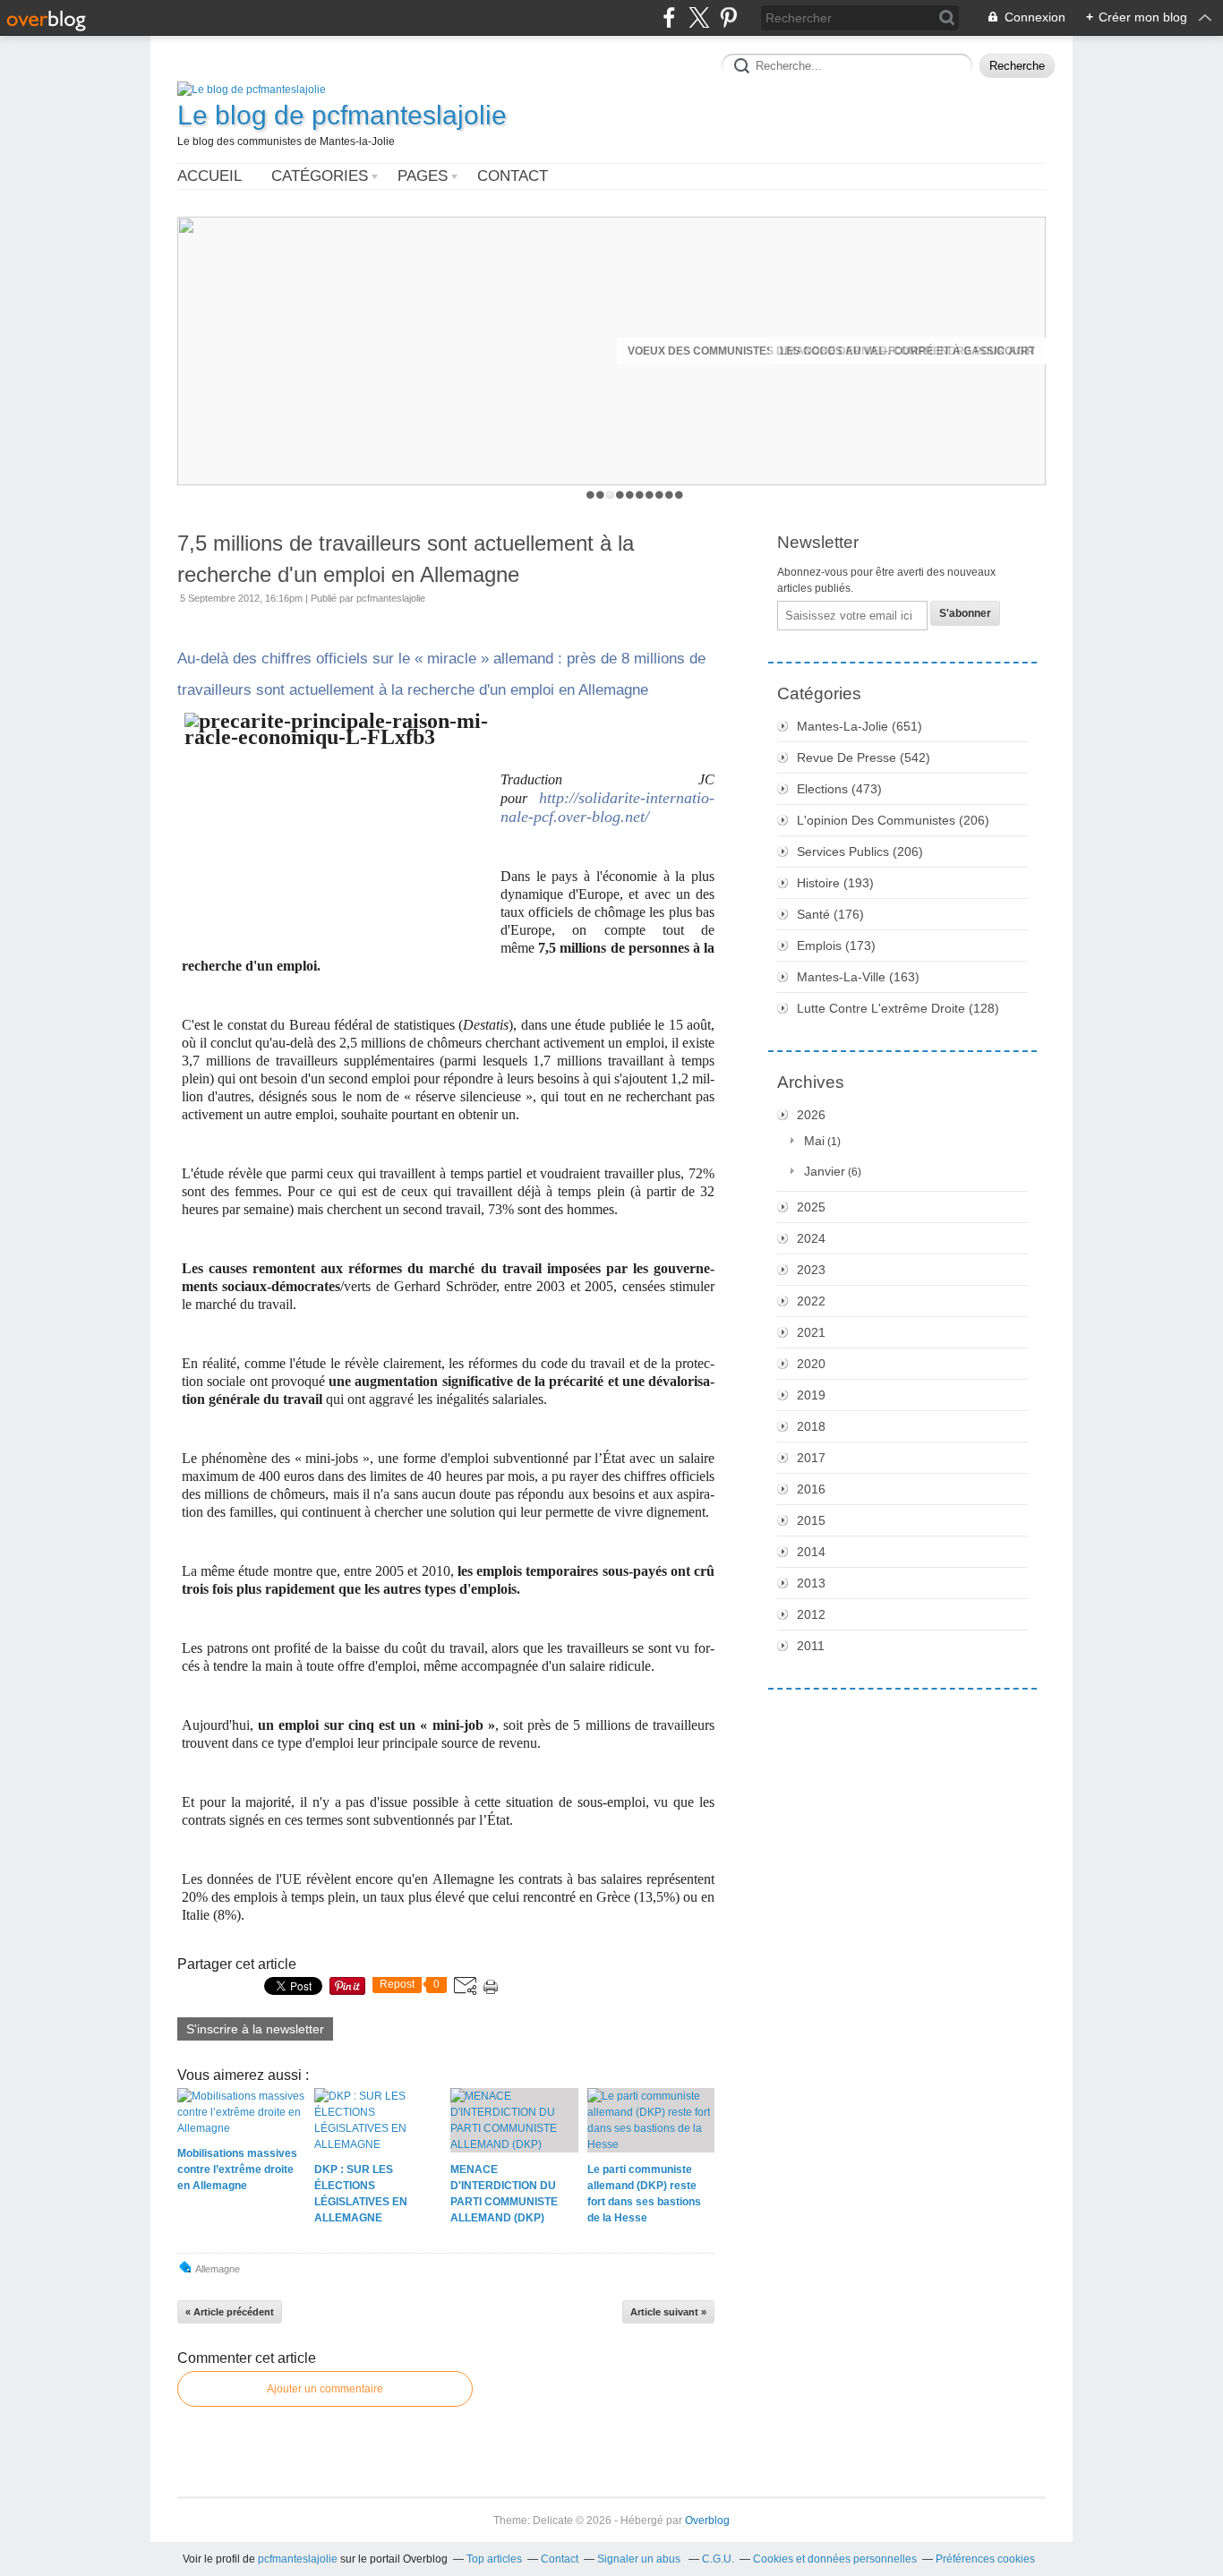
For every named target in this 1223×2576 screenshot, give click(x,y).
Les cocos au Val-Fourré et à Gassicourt (907, 351)
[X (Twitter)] (699, 17)
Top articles (494, 2559)
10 (679, 495)
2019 (811, 1395)
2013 (811, 1583)
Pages (423, 176)
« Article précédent (230, 2312)
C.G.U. (718, 2559)
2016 (811, 1489)
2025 (811, 1207)
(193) (835, 883)
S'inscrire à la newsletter (255, 2029)
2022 (811, 1301)
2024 (811, 1238)
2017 (811, 1458)
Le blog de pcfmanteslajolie (342, 115)
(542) (864, 757)
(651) (860, 726)
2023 (811, 1270)
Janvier (825, 1171)
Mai (814, 1141)
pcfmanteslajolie (298, 2559)
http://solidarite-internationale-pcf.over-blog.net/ (607, 807)
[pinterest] (728, 17)
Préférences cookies (985, 2559)
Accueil (210, 176)
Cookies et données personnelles (835, 2559)
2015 (811, 1520)
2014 (811, 1552)
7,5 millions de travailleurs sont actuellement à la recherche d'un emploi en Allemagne (406, 559)
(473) (839, 789)
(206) (893, 820)
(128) (898, 1008)
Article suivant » (668, 2312)
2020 (811, 1364)
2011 (811, 1646)
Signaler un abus (640, 2559)
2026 (811, 1115)
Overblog (707, 2520)
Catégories (320, 176)
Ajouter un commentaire (325, 2389)
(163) (858, 977)
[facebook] (669, 17)
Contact (513, 176)
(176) (830, 914)
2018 (811, 1426)
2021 (811, 1332)
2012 (811, 1614)
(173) (836, 946)
